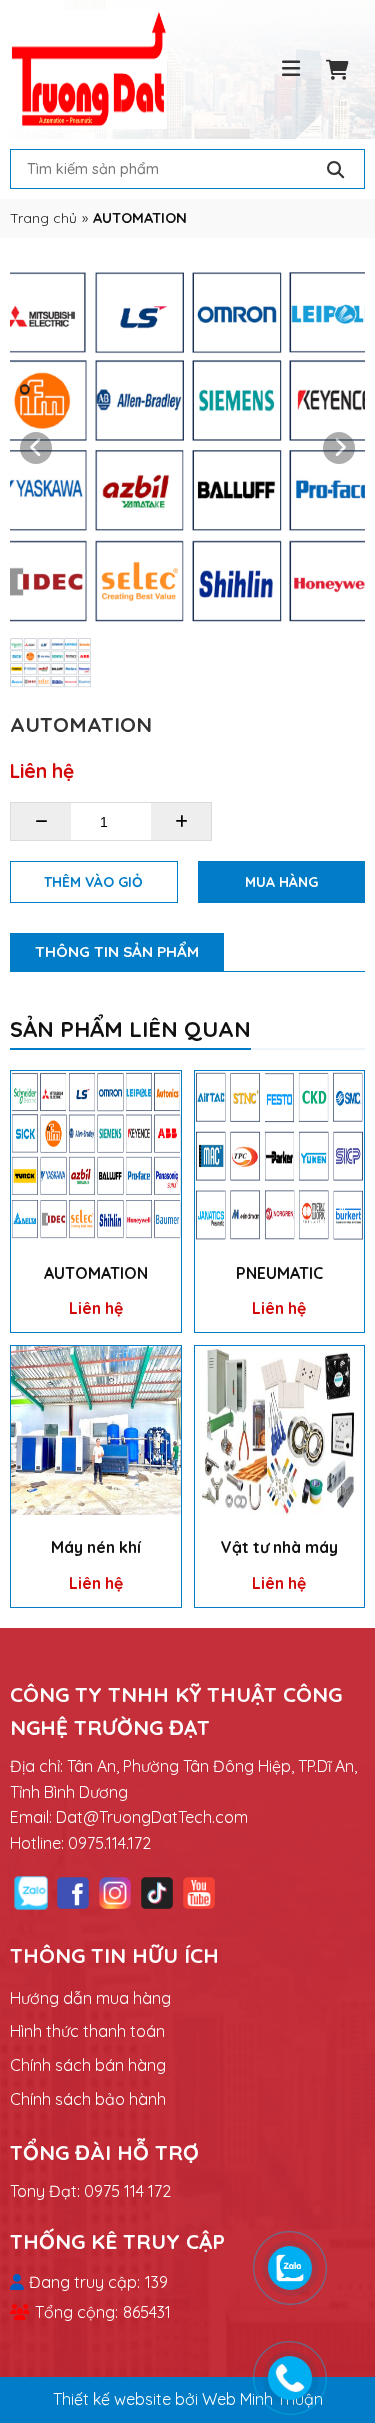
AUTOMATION (96, 1273)
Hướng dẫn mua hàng (90, 1998)
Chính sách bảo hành (88, 2099)
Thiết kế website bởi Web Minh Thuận (188, 2399)
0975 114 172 (127, 2191)
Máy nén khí (96, 1547)
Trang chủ (43, 217)
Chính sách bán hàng (88, 2065)
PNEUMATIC (279, 1273)
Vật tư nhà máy (279, 1547)
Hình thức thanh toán (87, 2031)
